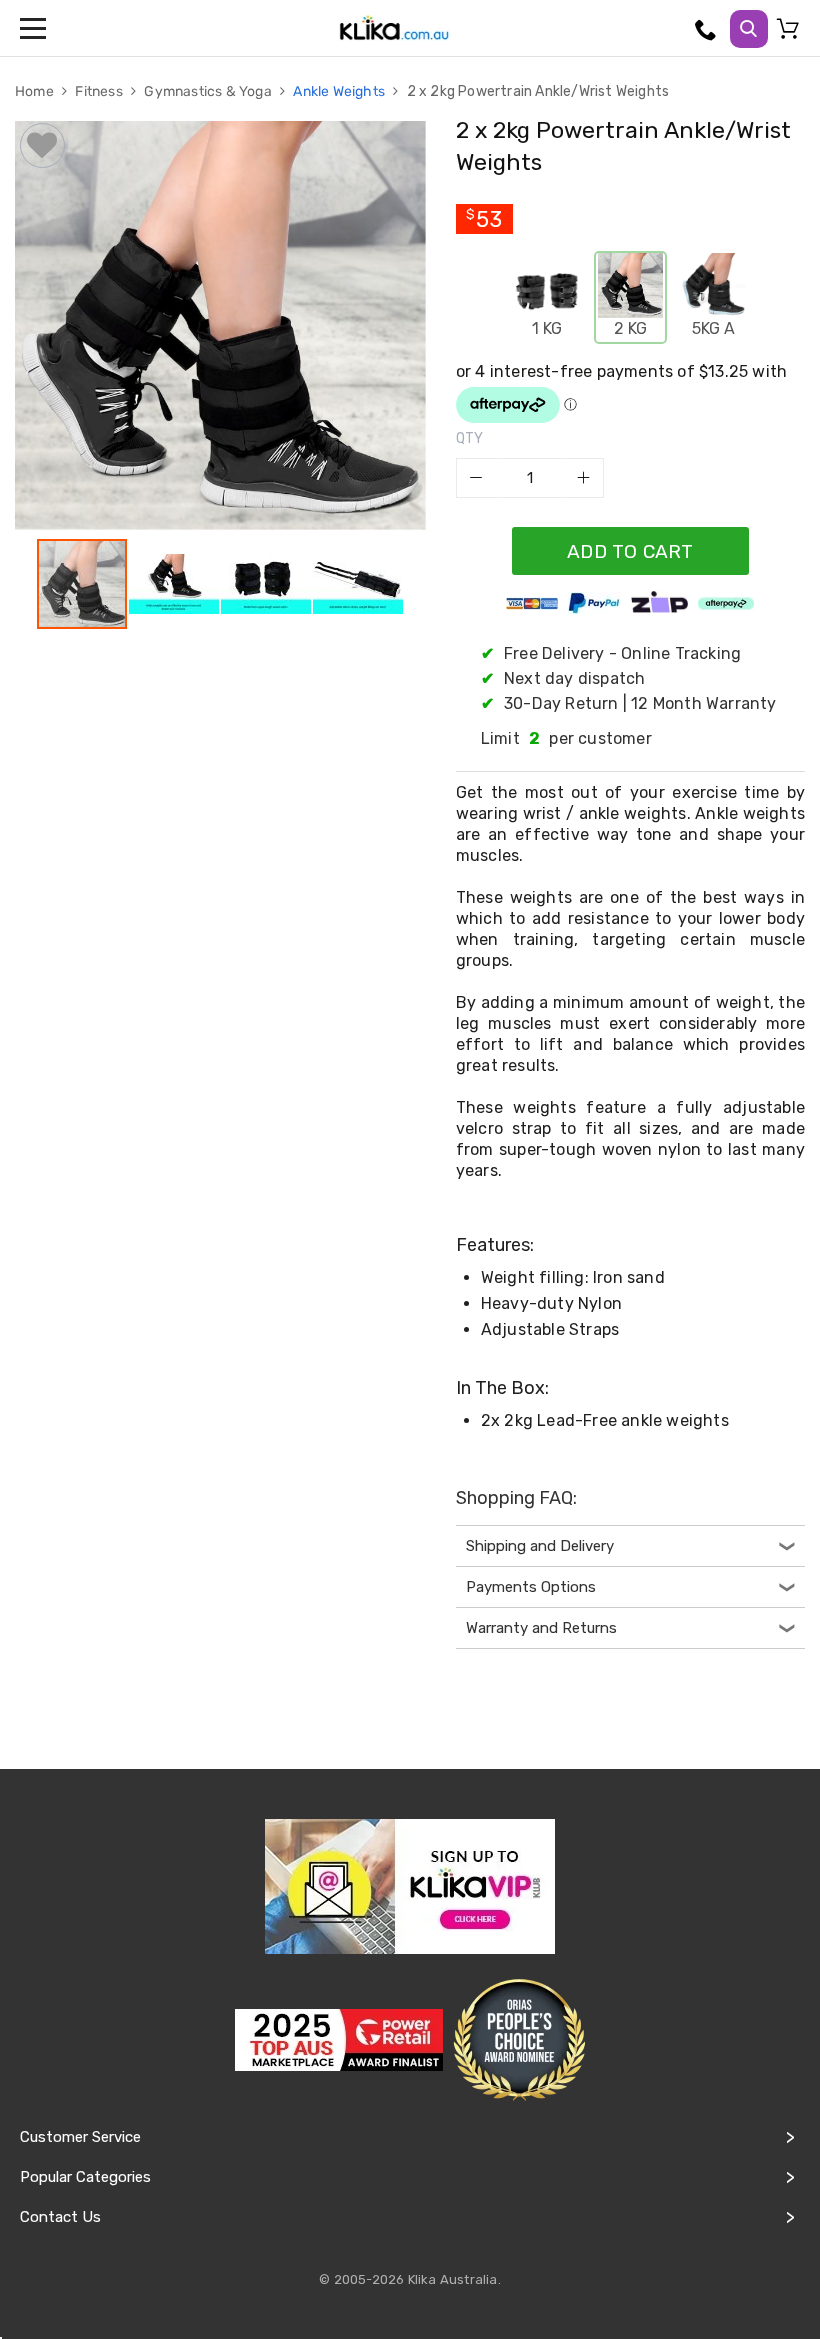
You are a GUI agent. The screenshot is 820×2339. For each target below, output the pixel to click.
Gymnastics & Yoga (209, 91)
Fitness (100, 91)
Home (36, 91)
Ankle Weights (340, 91)
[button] (175, 584)
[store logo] (394, 28)
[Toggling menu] (35, 28)
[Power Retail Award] (339, 2040)
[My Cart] (791, 33)
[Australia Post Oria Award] (519, 2040)
